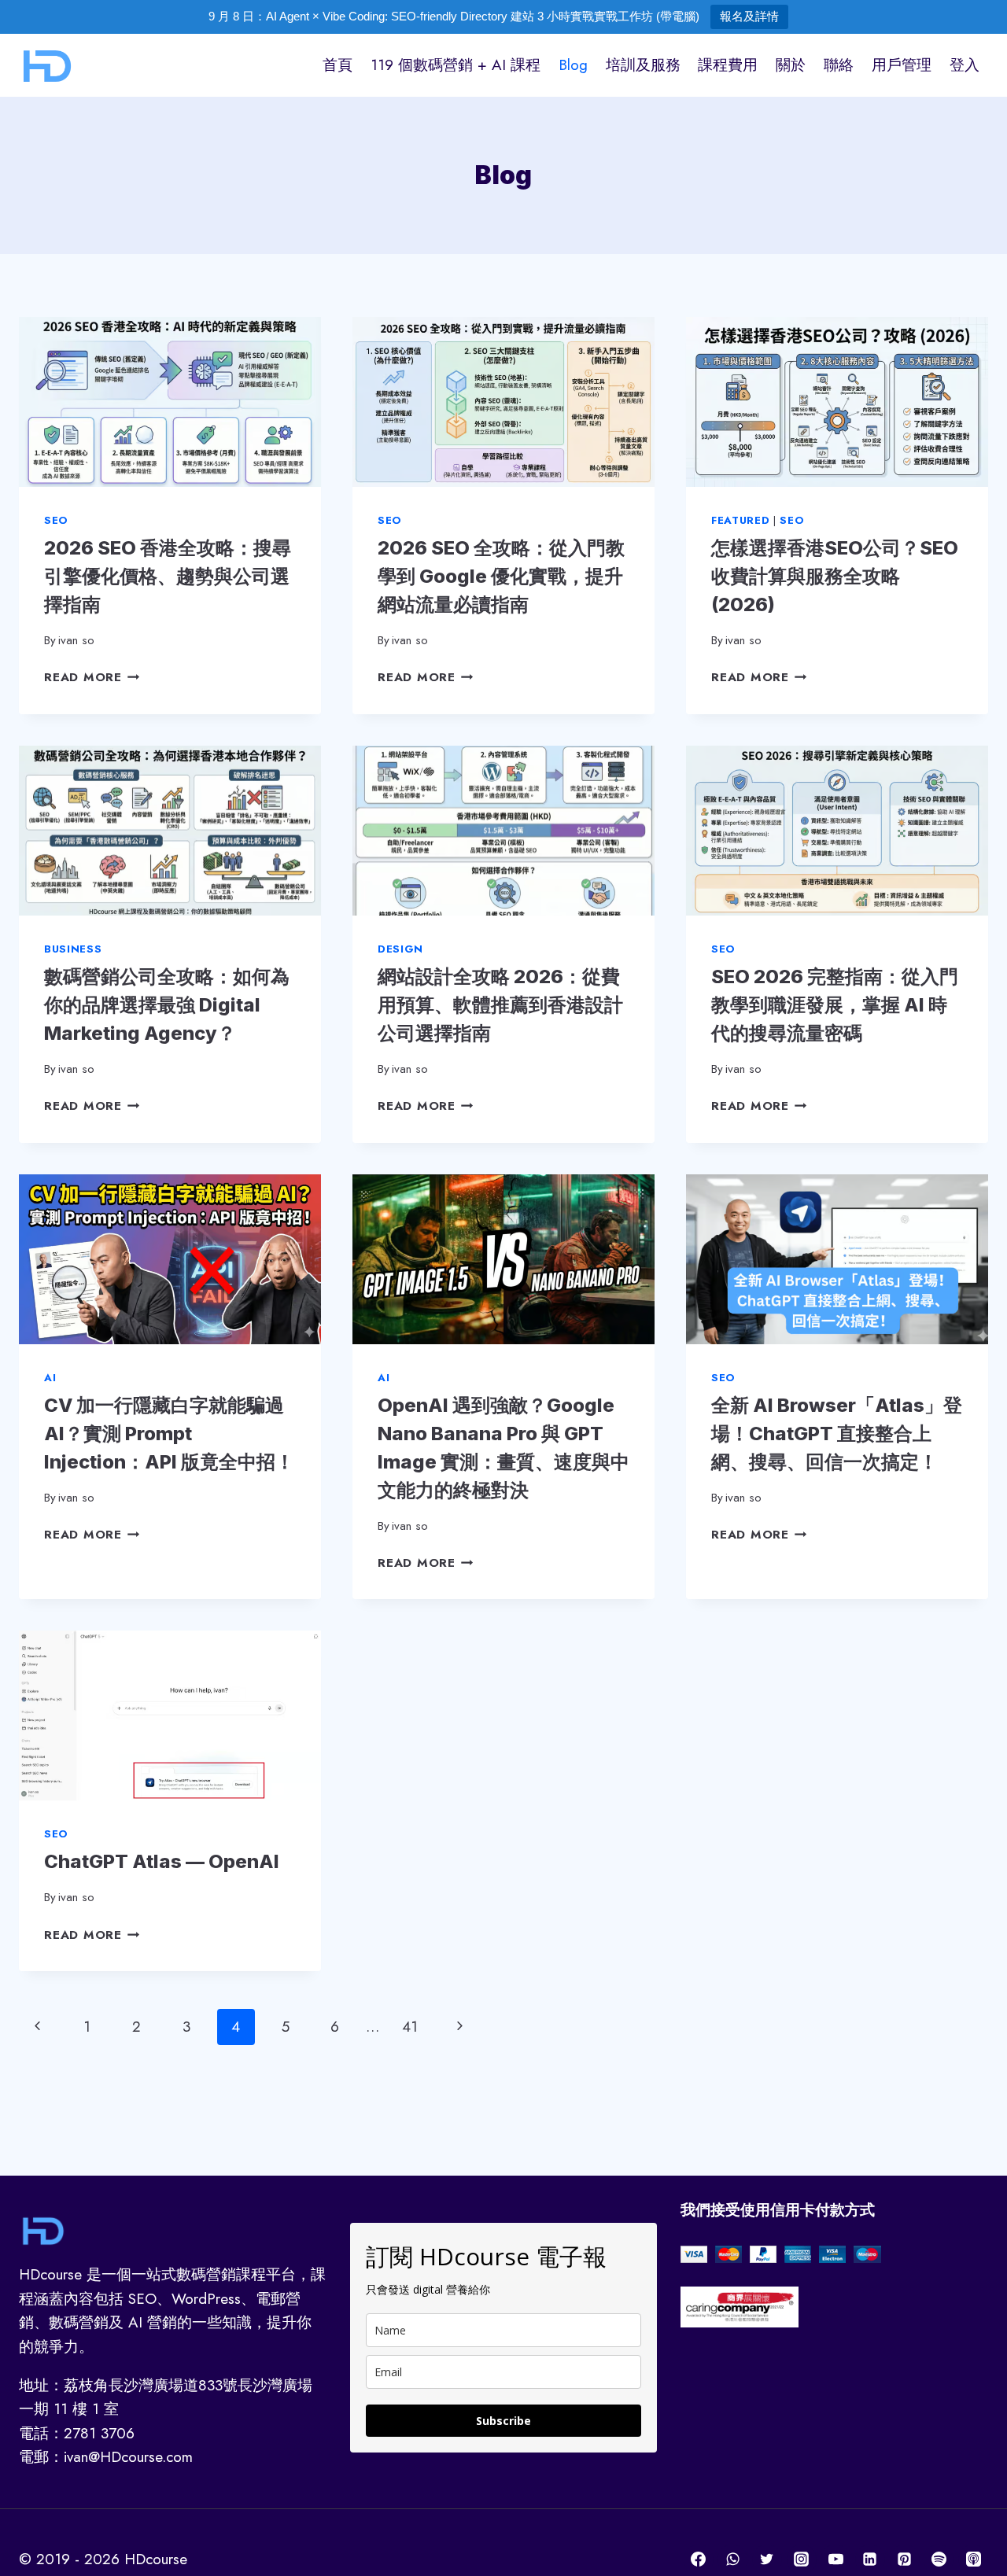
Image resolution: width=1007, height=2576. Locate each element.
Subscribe (503, 2421)
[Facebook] (699, 2559)
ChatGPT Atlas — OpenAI (162, 1861)
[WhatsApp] (732, 2559)
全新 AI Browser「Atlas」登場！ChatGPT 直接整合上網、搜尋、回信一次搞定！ (837, 1434)
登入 (965, 65)
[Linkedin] (870, 2559)
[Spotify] (939, 2559)
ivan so (76, 640)
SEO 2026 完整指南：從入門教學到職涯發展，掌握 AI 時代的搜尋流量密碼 (835, 1005)
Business (73, 949)
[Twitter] (767, 2559)
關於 (791, 65)
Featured (740, 520)
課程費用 (728, 65)
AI (50, 1378)
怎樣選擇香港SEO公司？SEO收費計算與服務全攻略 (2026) (835, 576)
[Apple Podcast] (973, 2559)
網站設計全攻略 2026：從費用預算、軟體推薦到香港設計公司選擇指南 (500, 1005)
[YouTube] (835, 2559)
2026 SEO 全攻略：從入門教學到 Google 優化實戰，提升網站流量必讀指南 (501, 576)
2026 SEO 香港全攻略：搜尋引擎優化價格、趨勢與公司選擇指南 (168, 576)
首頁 (338, 65)
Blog (573, 65)
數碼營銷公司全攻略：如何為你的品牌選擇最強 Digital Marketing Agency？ (167, 1005)
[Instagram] (802, 2559)
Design (400, 949)
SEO (56, 520)
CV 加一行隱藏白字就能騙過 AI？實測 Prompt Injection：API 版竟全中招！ (169, 1434)
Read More (92, 677)
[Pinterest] (905, 2559)
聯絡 (839, 65)
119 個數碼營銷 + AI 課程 (456, 65)
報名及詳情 (749, 16)
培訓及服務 (643, 65)
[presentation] (170, 402)
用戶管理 (902, 65)
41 (410, 2027)
